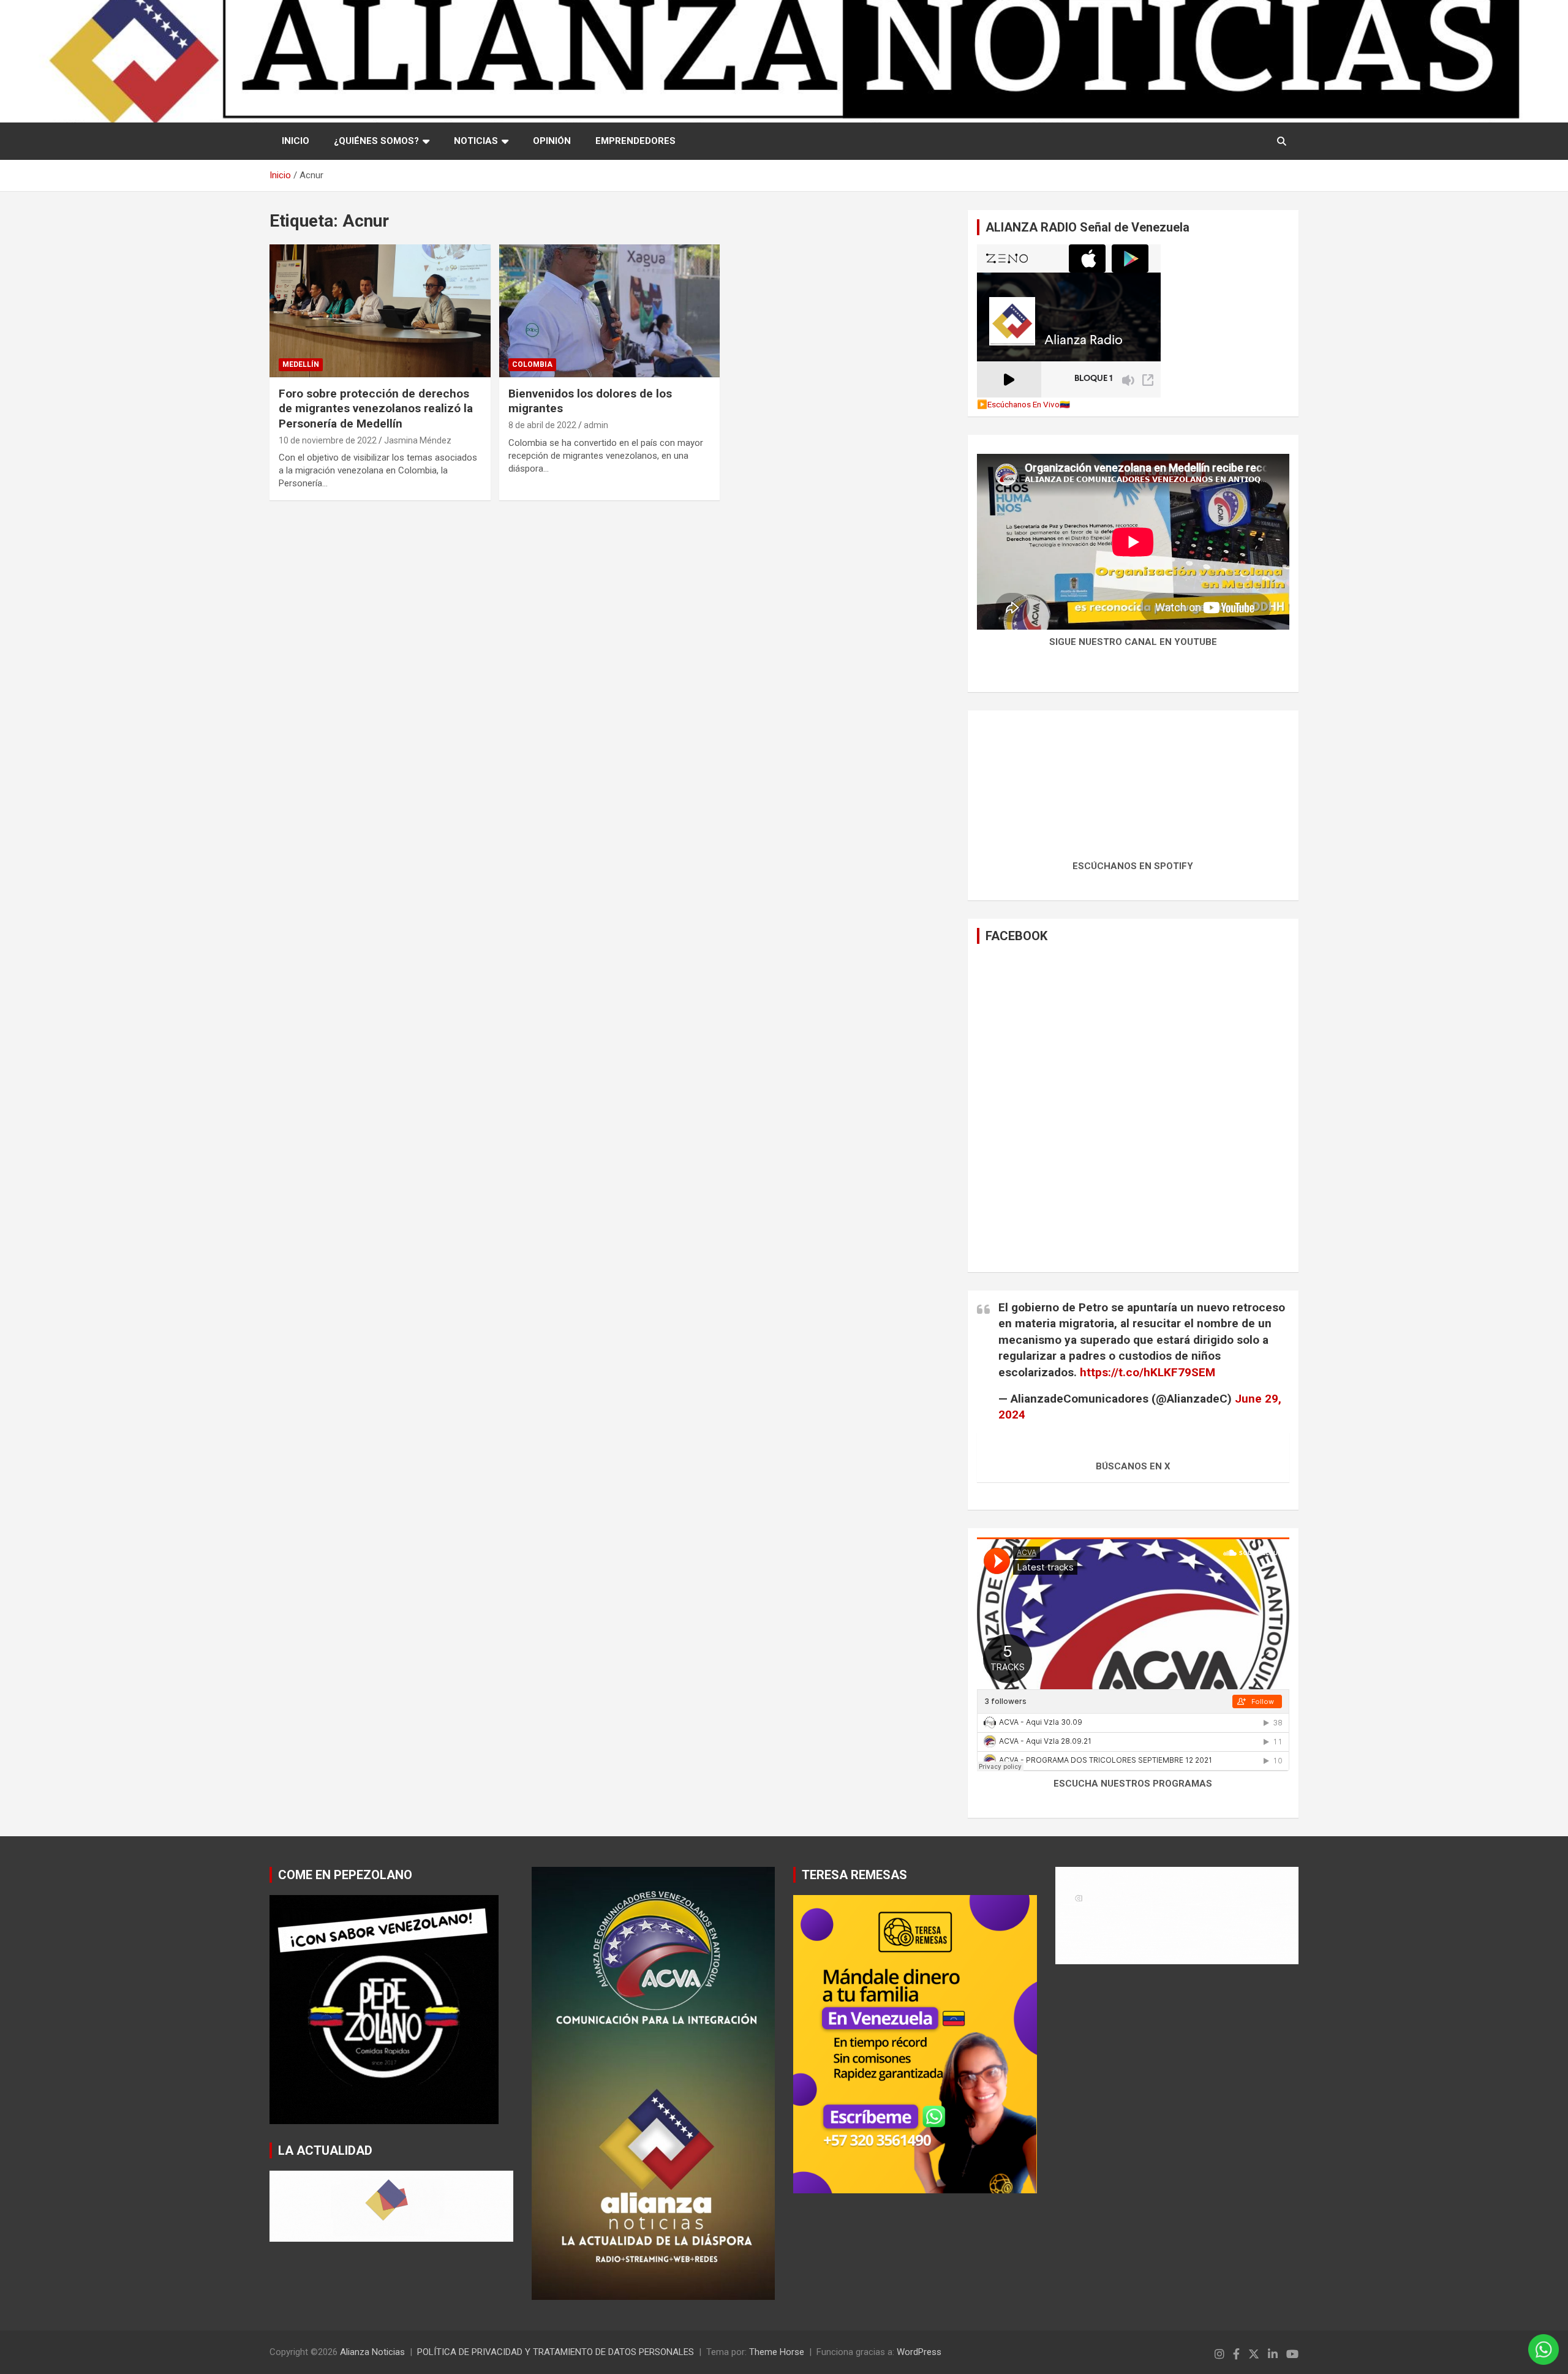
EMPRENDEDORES (635, 141)
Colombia (532, 364)
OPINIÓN (552, 141)
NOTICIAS (476, 141)
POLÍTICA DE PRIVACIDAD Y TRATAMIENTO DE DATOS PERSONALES (556, 2352)
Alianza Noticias (372, 2352)
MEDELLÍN (301, 364)
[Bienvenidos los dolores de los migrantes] (610, 311)
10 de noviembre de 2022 (328, 440)
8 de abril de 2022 (542, 425)
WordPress (919, 2352)
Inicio (296, 141)
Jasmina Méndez (418, 440)
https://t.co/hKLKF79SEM (1148, 1372)
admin (596, 425)
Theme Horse (777, 2352)
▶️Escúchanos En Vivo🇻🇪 (1023, 404)
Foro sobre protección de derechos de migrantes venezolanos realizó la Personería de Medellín (376, 409)
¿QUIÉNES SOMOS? (376, 141)
